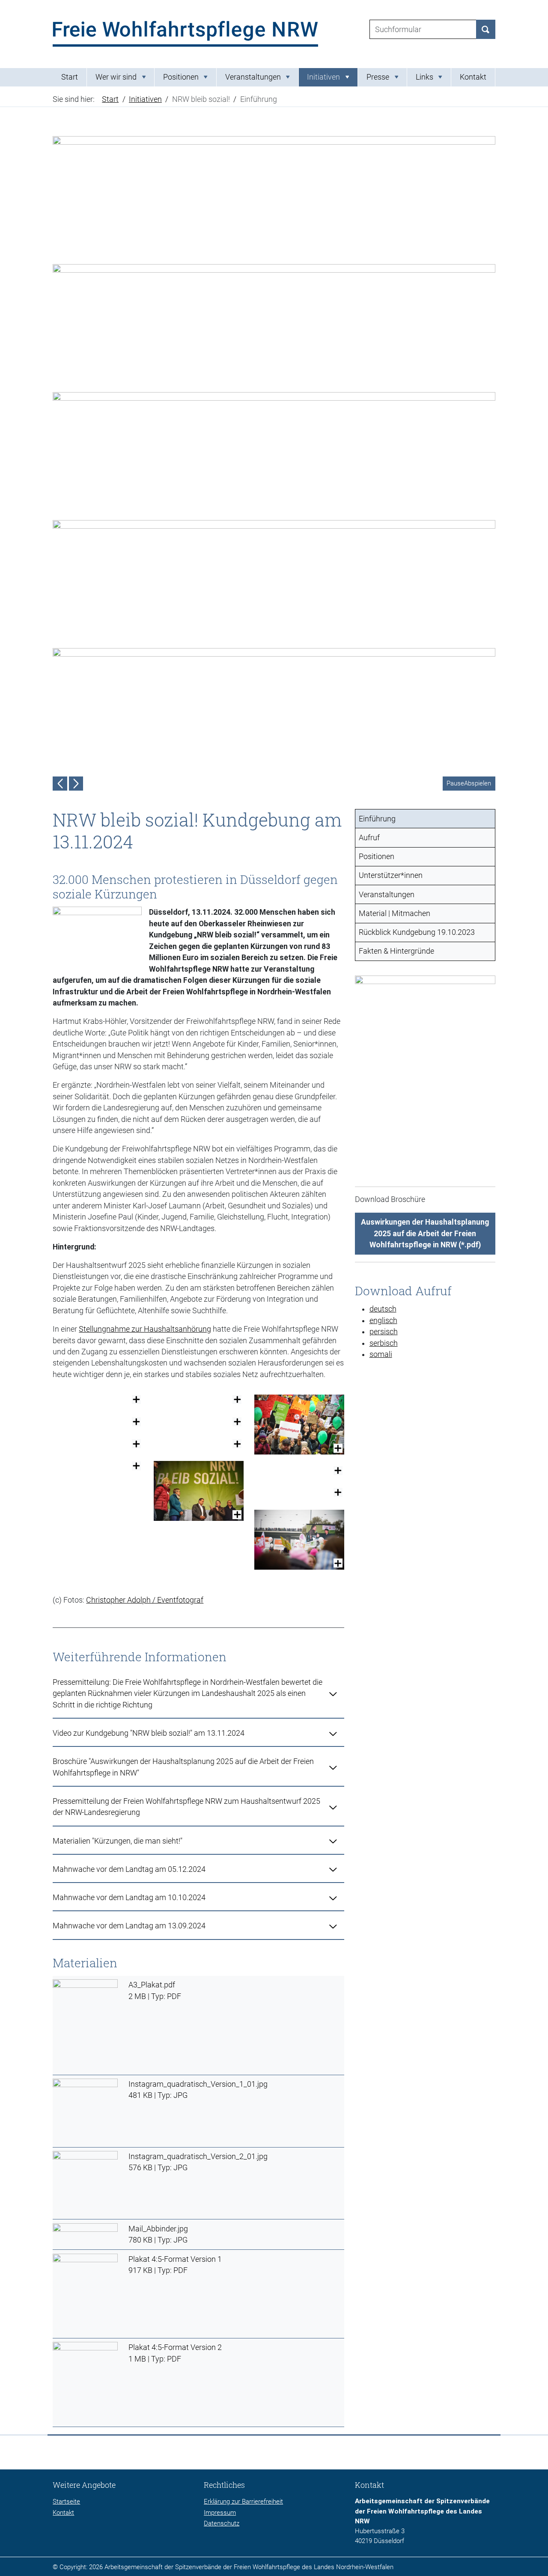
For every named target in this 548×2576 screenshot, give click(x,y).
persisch (384, 1332)
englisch (383, 1321)
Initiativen (145, 99)
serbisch (384, 1343)
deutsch (383, 1309)
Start (70, 77)
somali (381, 1354)
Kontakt (473, 77)
